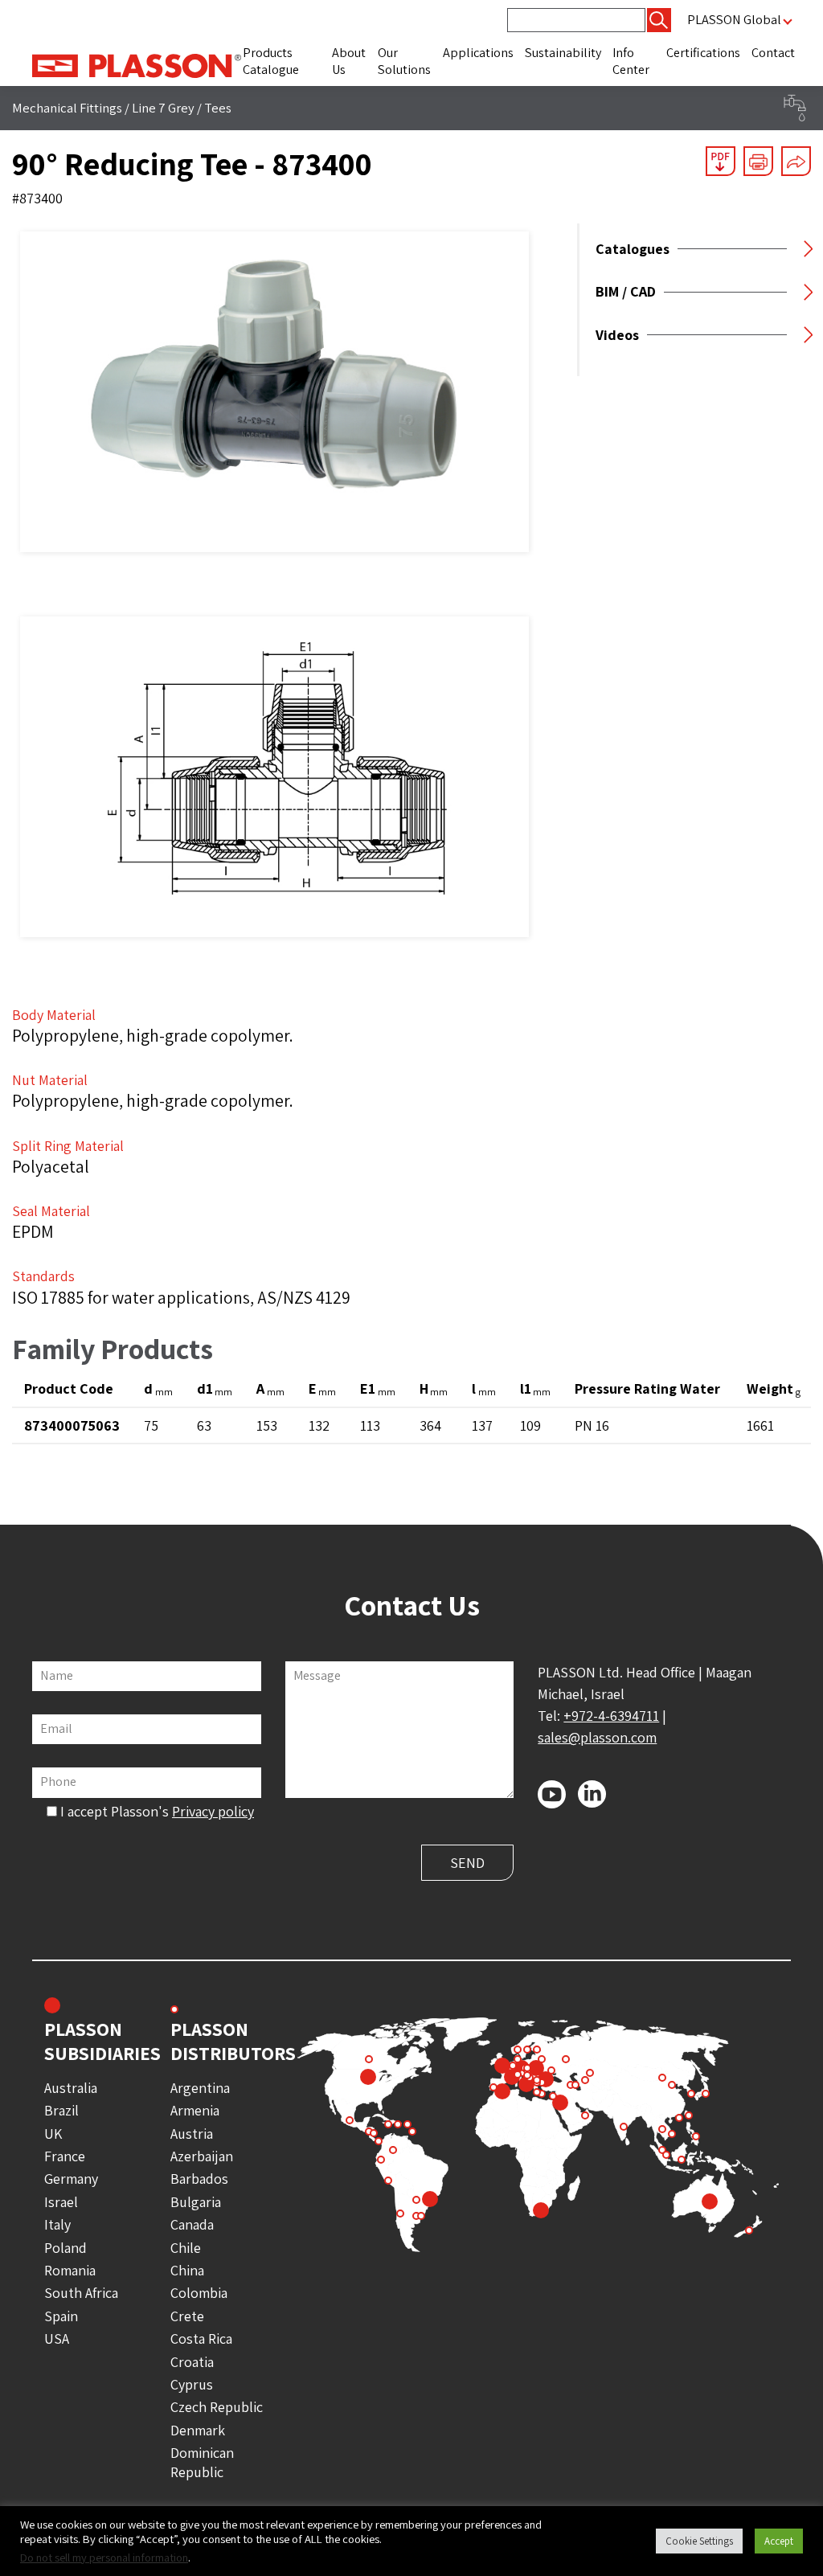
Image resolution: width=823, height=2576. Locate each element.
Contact (773, 53)
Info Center (631, 61)
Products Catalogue (271, 61)
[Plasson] (137, 64)
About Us (349, 61)
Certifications (703, 53)
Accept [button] (779, 2541)
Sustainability (563, 53)
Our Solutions (404, 61)
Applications (478, 53)
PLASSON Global (734, 20)
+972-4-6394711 (611, 1716)
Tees (218, 108)
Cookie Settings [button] (699, 2541)
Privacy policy (213, 1811)
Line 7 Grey (163, 108)
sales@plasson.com (597, 1737)
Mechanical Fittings (67, 108)
